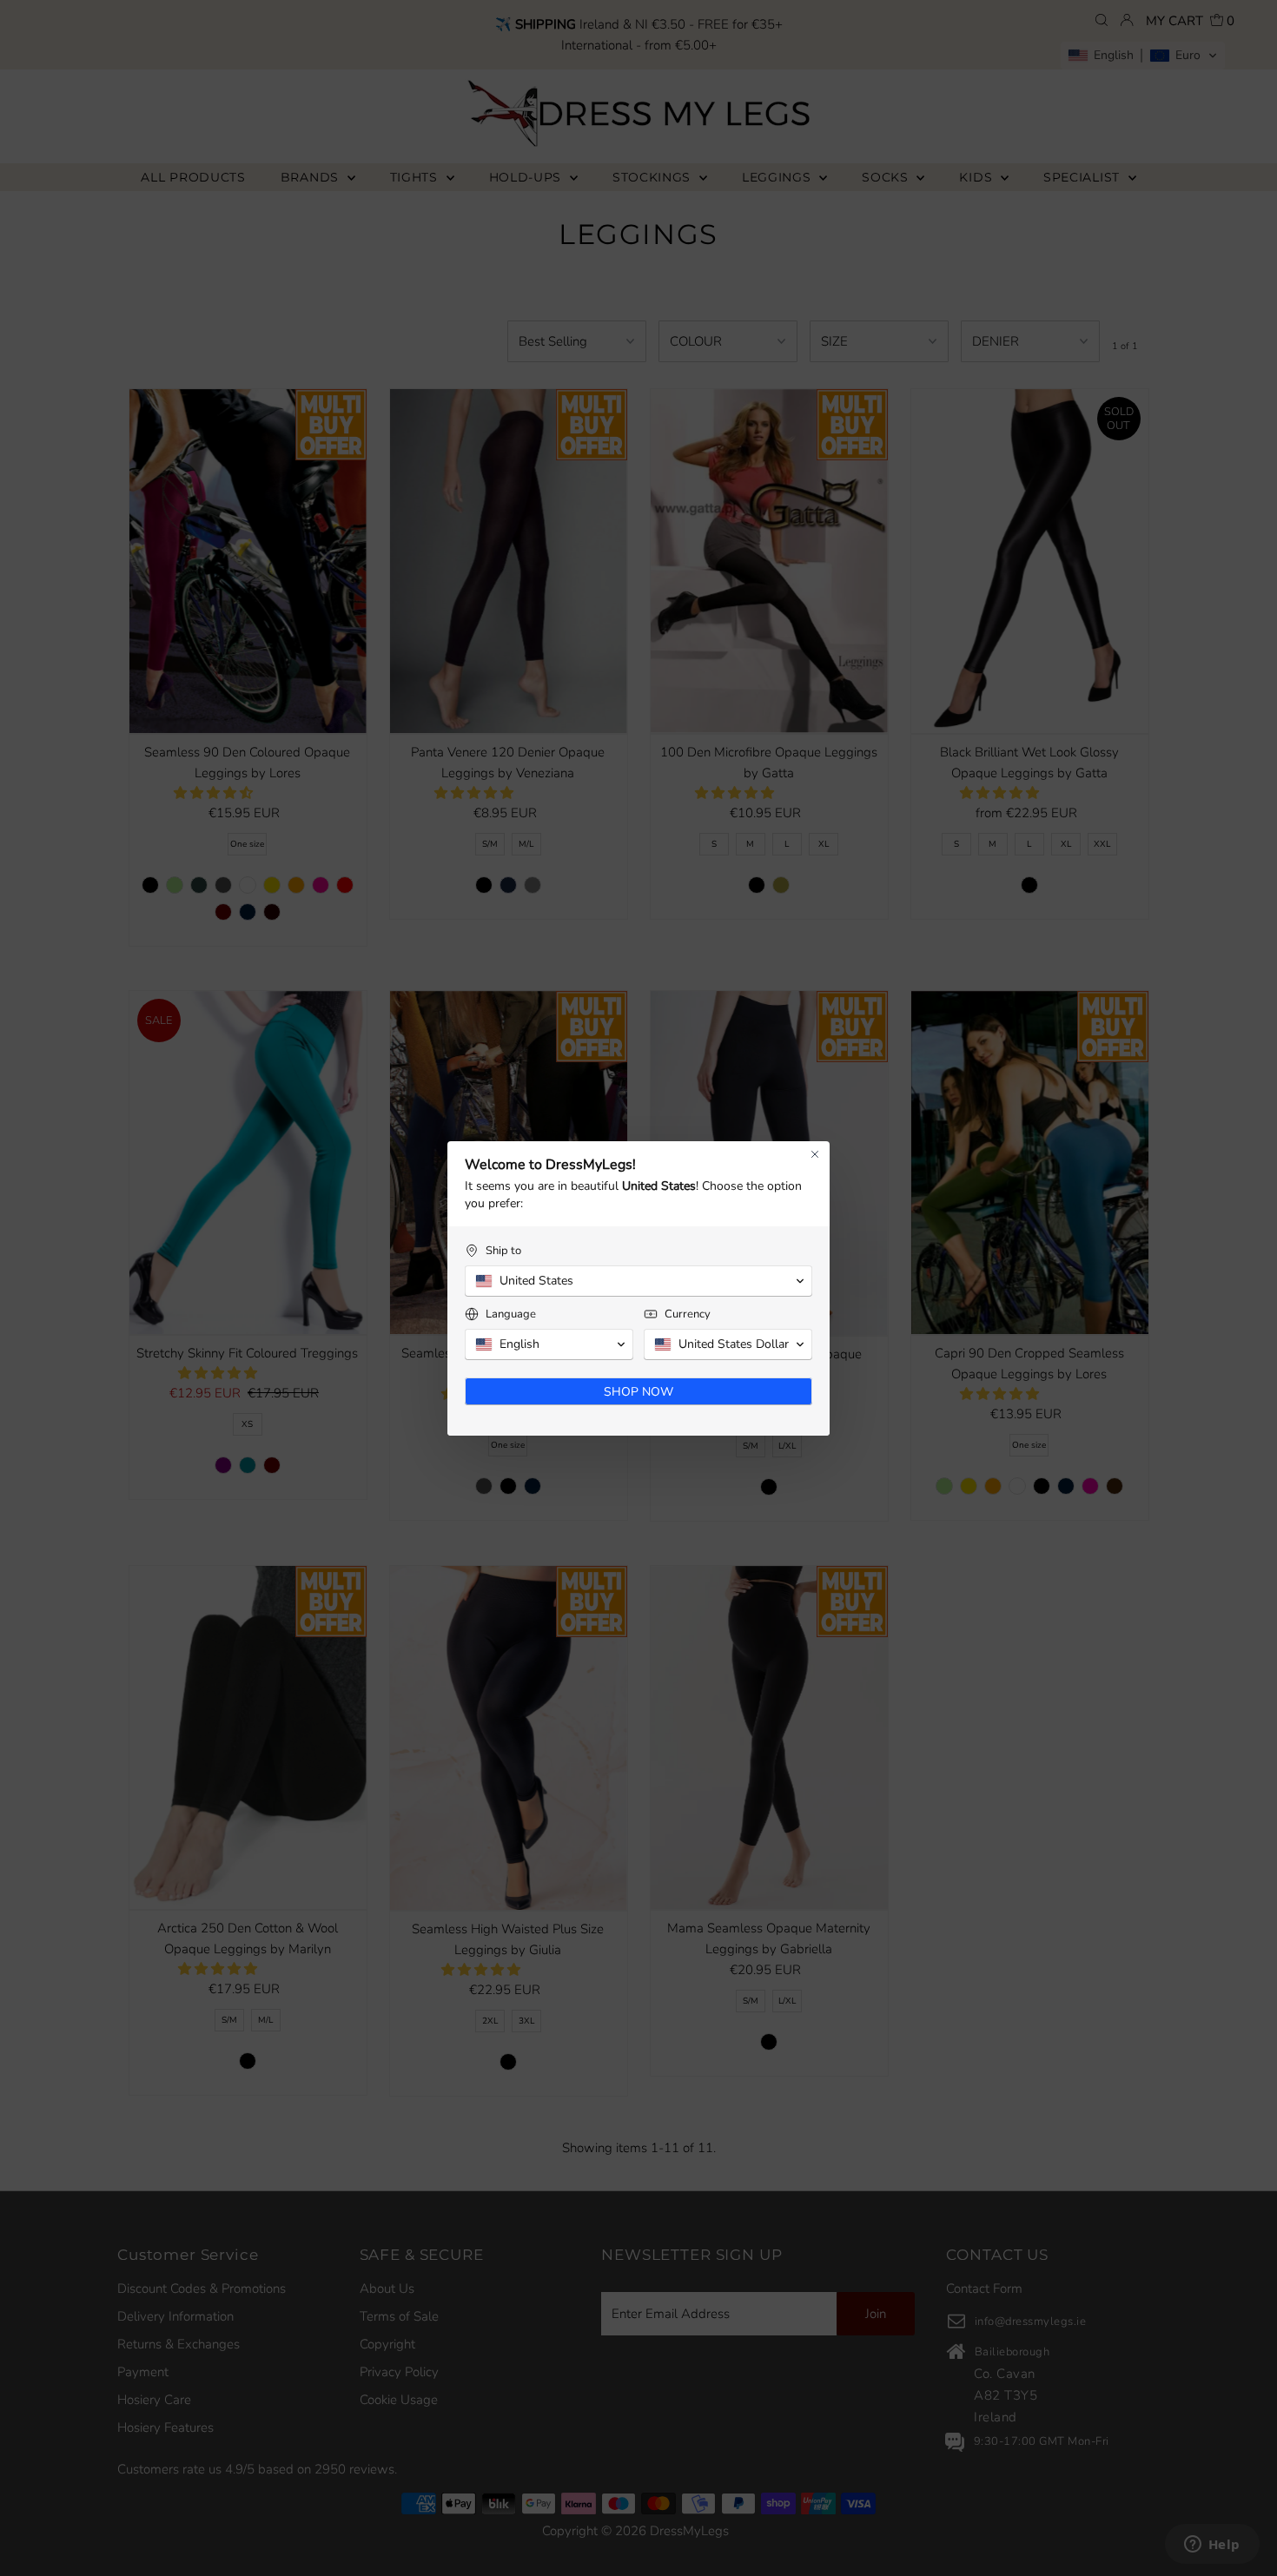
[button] (638, 1281)
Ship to (503, 1251)
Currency (688, 1314)
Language (511, 1314)
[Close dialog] (815, 1154)
